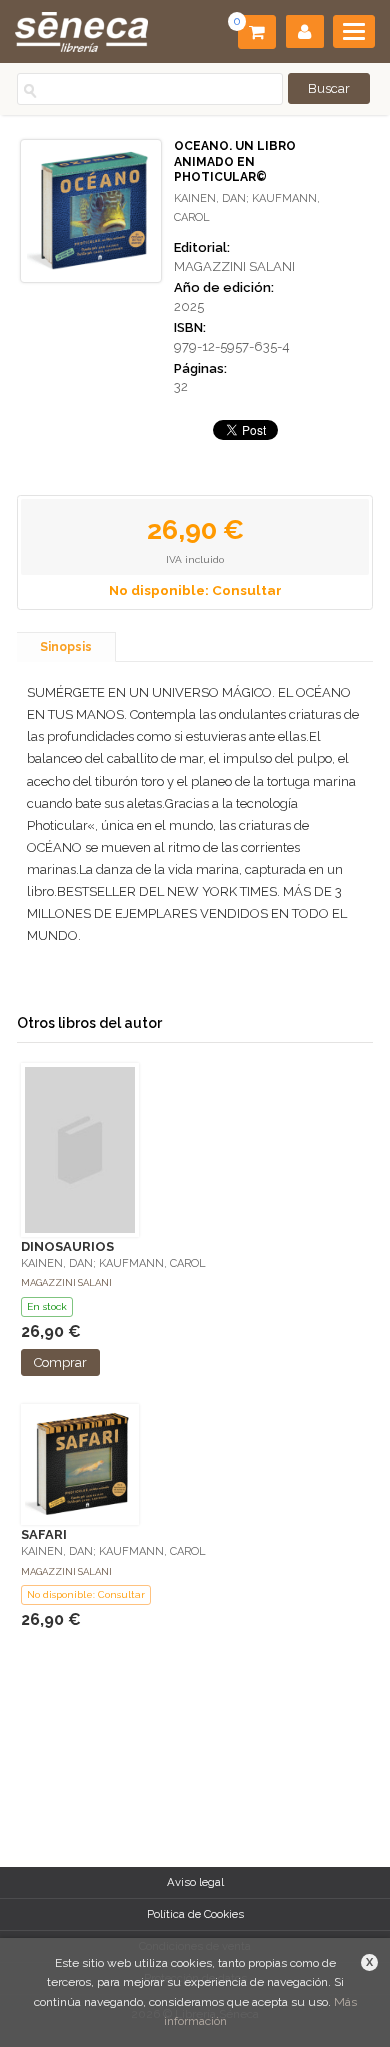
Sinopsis (66, 647)
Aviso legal (195, 1882)
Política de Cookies (195, 1914)
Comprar (60, 1362)
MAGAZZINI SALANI (234, 266)
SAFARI (44, 1534)
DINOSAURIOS (67, 1246)
